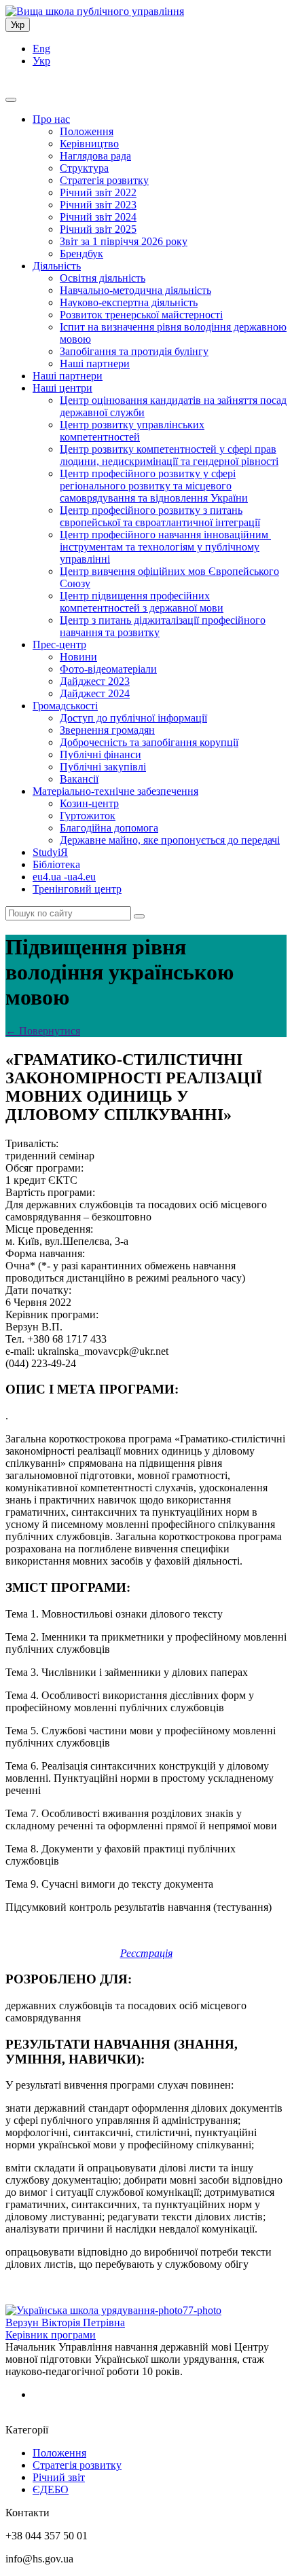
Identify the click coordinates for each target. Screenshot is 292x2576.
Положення (87, 131)
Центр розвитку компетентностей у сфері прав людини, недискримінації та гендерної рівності (169, 455)
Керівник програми (51, 2335)
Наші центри (62, 388)
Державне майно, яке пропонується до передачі (170, 840)
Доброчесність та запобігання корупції (149, 742)
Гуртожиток (88, 816)
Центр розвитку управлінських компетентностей (132, 431)
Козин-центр (89, 803)
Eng (41, 49)
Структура (84, 168)
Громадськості (65, 706)
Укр (18, 25)
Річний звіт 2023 (98, 205)
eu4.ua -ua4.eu (64, 877)
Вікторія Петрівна (65, 2322)
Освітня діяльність (103, 278)
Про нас (51, 119)
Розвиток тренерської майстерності (141, 315)
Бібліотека (56, 864)
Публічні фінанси (101, 754)
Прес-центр (59, 645)
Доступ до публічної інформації (133, 718)
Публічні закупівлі (103, 767)
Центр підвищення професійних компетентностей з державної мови (142, 602)
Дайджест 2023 (95, 681)
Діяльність (57, 266)
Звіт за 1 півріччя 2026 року (124, 241)
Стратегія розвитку (104, 180)
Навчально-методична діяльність (135, 290)
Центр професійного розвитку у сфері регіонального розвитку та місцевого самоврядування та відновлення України (154, 486)
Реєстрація (146, 1953)
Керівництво (89, 144)
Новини (78, 657)
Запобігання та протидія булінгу (134, 351)
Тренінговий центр (77, 889)
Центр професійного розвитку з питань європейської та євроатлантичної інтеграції (160, 516)
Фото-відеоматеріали (108, 669)
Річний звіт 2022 (98, 192)
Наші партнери (95, 363)
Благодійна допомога (109, 828)
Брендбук (81, 254)
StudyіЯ (50, 852)
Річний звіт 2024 (98, 217)
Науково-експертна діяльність (129, 302)
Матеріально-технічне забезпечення (115, 791)
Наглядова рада (95, 156)
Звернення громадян (107, 730)
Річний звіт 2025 (98, 229)
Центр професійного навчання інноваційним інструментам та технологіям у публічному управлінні (165, 547)
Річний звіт (59, 2477)
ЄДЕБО (51, 2489)
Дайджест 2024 (95, 693)
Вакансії (79, 779)
